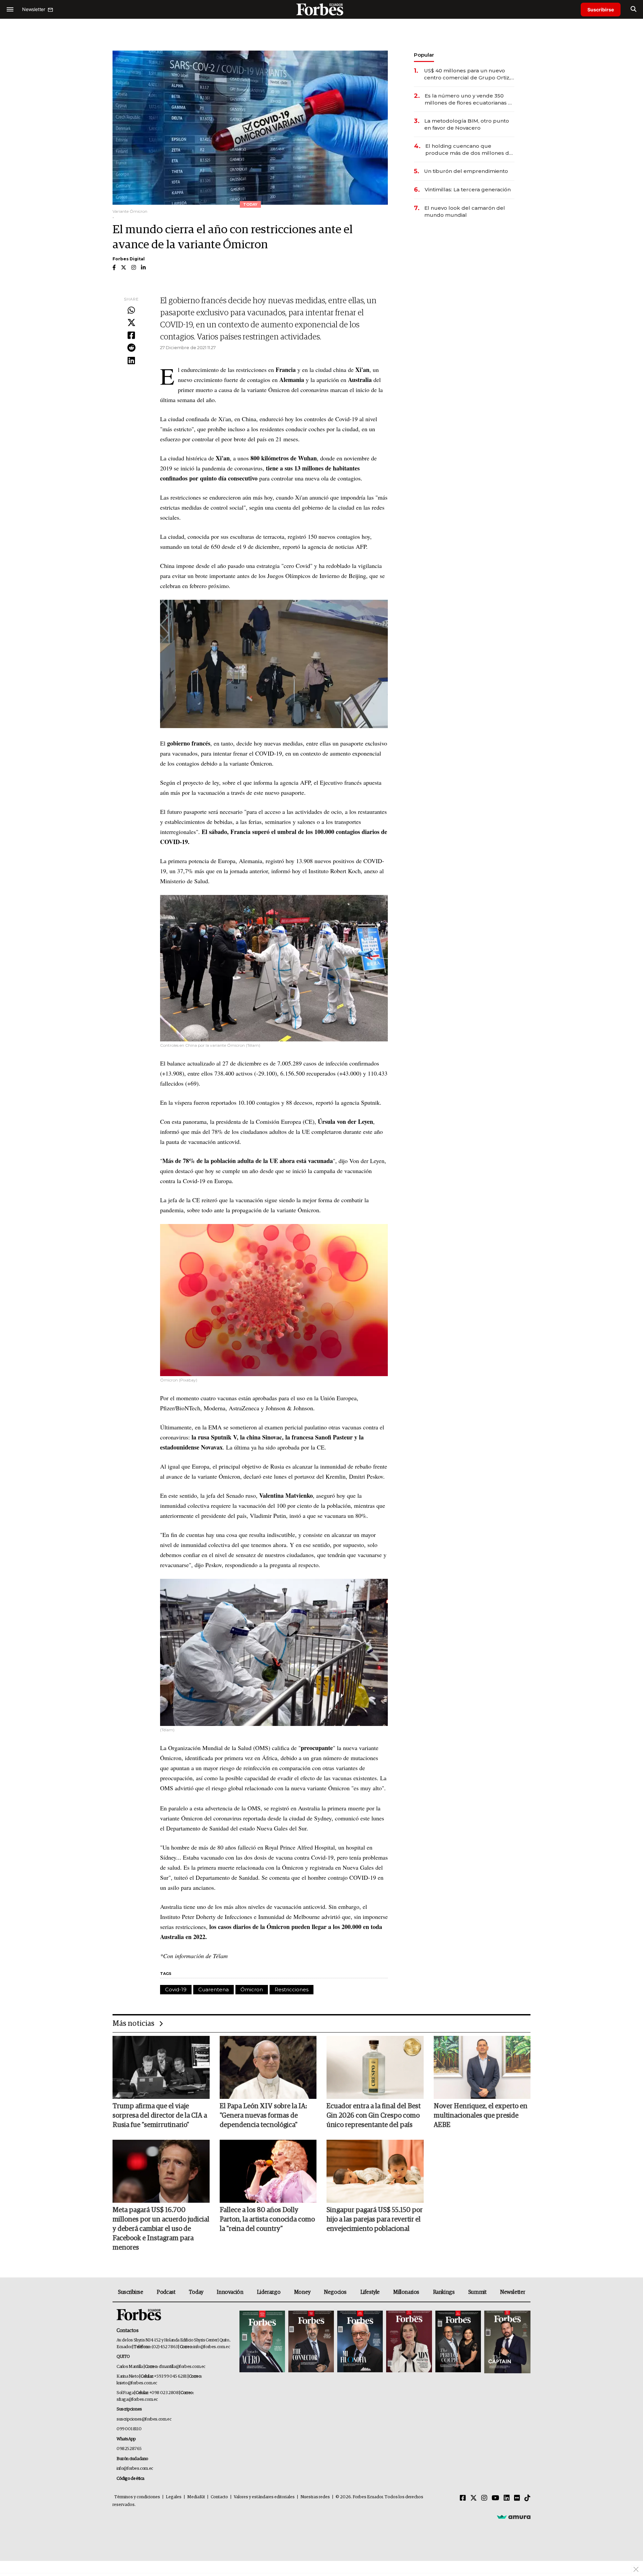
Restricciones (292, 1989)
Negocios (335, 2292)
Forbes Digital (129, 259)
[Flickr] (517, 2498)
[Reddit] (131, 348)
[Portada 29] (360, 2342)
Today (196, 2292)
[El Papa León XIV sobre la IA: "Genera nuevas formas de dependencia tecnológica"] (268, 2067)
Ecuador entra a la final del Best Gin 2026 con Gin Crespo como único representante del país (374, 2116)
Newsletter (513, 2292)
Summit (477, 2292)
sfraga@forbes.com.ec (137, 2400)
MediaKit (196, 2497)
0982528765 (129, 2449)
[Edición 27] (458, 2342)
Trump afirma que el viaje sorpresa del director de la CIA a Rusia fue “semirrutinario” (160, 2116)
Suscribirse (601, 10)
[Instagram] (484, 2498)
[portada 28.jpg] (409, 2342)
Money (302, 2292)
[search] (633, 9)
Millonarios (406, 2292)
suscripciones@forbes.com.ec (144, 2419)
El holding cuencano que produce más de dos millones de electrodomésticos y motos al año (470, 150)
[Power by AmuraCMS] (514, 2517)
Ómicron (252, 1989)
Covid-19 (176, 1989)
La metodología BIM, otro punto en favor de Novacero (467, 124)
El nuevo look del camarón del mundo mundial (465, 211)
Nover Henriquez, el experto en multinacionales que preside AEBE (481, 2116)
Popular (424, 55)
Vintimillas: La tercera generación (468, 189)
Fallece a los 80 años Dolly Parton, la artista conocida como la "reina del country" (267, 2219)
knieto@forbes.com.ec (137, 2383)
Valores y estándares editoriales (264, 2497)
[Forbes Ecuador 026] (507, 2342)
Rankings (444, 2292)
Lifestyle (370, 2292)
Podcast (166, 2292)
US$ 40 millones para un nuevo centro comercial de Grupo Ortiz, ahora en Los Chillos (467, 74)
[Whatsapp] (131, 311)
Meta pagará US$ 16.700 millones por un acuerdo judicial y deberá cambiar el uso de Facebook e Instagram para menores (161, 2229)
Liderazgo (269, 2292)
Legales (174, 2497)
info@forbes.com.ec (211, 2347)
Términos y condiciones (137, 2497)
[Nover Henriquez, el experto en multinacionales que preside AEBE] (482, 2067)
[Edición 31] (262, 2342)
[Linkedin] (131, 361)
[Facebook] (131, 336)
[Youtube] (495, 2498)
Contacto (219, 2497)
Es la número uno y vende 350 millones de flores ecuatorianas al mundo (469, 99)
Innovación (230, 2292)
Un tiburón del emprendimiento (466, 171)
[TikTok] (527, 2498)
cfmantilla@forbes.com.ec (182, 2367)
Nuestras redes (315, 2497)
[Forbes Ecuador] (321, 9)
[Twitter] (131, 323)
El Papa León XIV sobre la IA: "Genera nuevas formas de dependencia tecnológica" (263, 2116)
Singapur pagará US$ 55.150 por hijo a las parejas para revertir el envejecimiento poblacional (375, 2219)
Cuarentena (213, 1989)
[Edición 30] (311, 2342)
